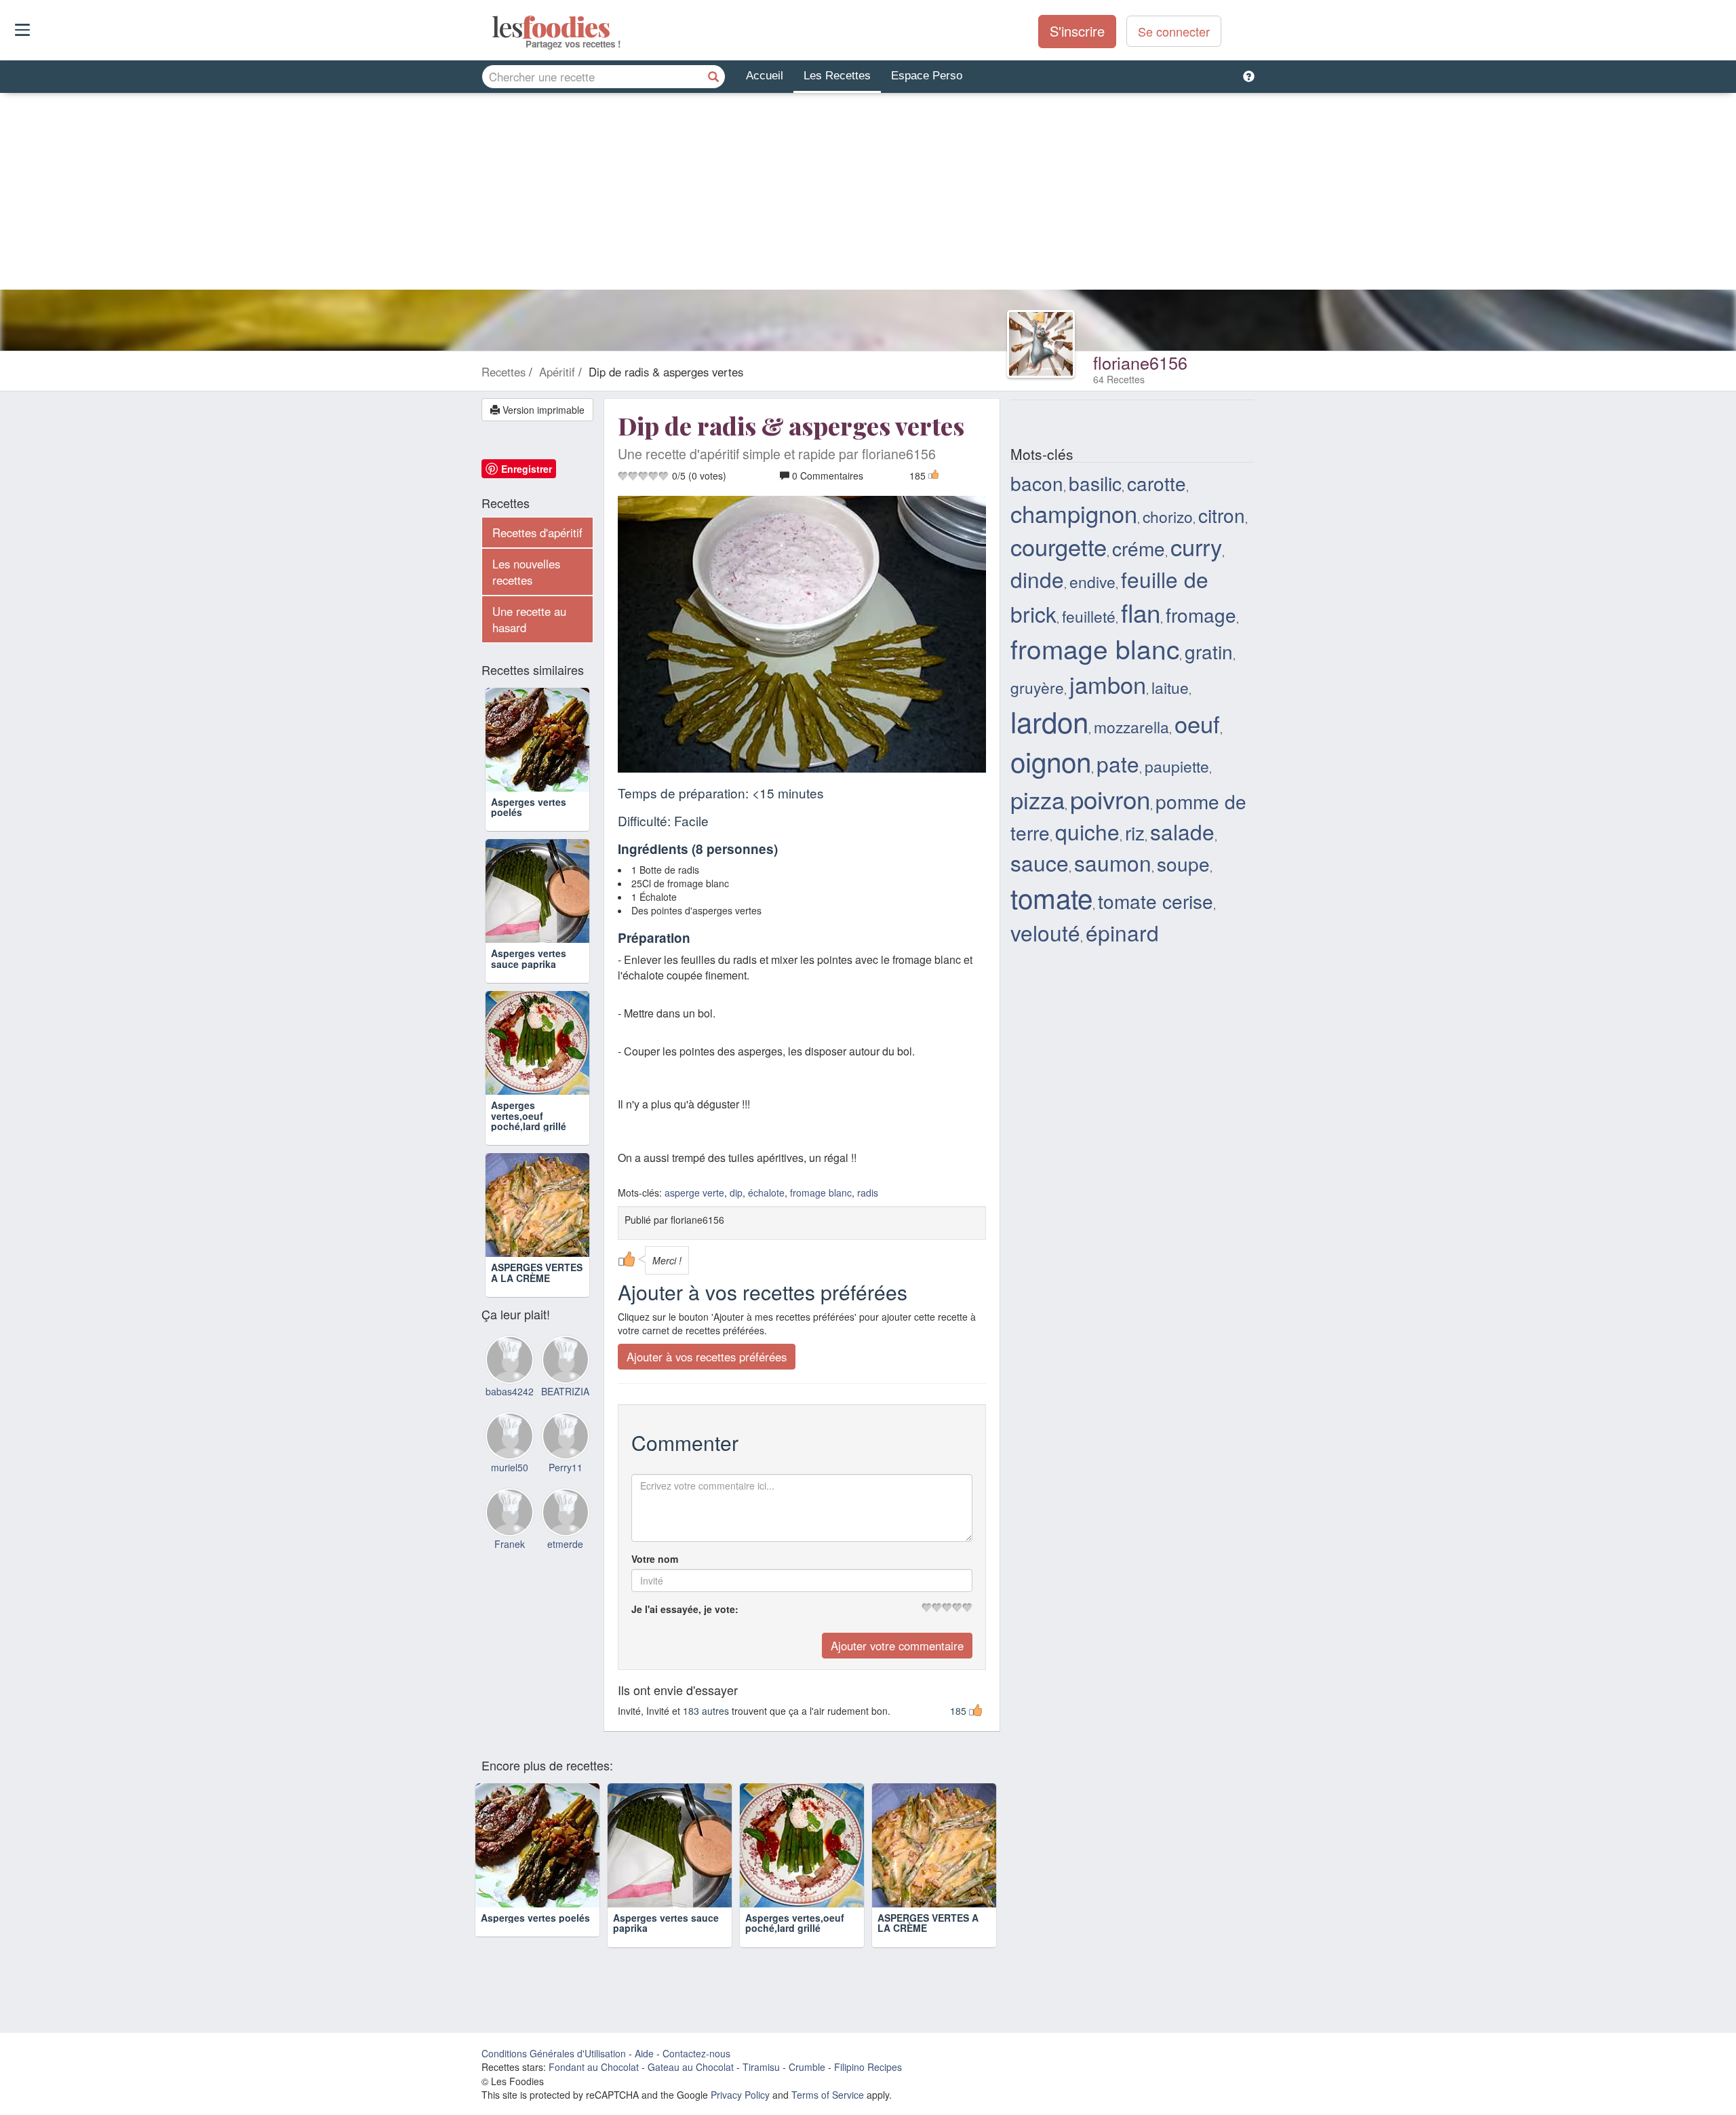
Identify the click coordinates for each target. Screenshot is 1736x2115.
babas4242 (510, 1391)
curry (1196, 546)
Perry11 (566, 1467)
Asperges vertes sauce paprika (529, 958)
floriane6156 (1140, 362)
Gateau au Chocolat (691, 2067)
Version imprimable (542, 410)
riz (1135, 832)
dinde (1037, 579)
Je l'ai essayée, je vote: (685, 1609)
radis (868, 1192)
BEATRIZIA (565, 1391)
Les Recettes (837, 76)
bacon (1037, 483)
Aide (644, 2053)
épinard (1122, 932)
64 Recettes (1119, 379)
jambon (1108, 684)
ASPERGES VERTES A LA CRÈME (537, 1272)
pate (1118, 763)
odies (493, 27)
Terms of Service (828, 2095)
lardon (1049, 721)
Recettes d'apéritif (537, 532)
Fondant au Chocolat (594, 2067)
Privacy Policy (740, 2095)
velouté (1045, 932)
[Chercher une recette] (713, 77)
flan (1141, 612)
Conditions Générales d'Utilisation (554, 2053)
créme (1139, 548)
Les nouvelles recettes (526, 572)
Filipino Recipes (868, 2067)
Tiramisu (761, 2067)
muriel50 (510, 1467)
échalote (766, 1192)
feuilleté (1089, 616)
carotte (1157, 483)
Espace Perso (927, 76)
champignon (1074, 513)
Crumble (807, 2067)
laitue (1170, 687)
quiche (1087, 831)
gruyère (1037, 687)
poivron (1110, 798)
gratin (1209, 651)
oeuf (1197, 723)
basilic (1095, 483)
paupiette (1177, 766)
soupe (1183, 864)
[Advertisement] (868, 195)
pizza (1038, 799)
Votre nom (655, 1559)
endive (1092, 581)
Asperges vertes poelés (529, 807)
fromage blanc (821, 1192)
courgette (1059, 546)
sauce (1040, 862)
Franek (510, 1544)
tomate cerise (1156, 901)
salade (1182, 831)
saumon (1113, 862)
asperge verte (694, 1192)
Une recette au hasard (529, 619)
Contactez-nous (696, 2053)
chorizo (1168, 516)
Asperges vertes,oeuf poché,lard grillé (529, 1115)
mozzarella (1131, 726)
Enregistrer (527, 469)
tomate (1051, 897)
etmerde (565, 1544)
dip (736, 1192)
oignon (1051, 761)
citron (1222, 515)
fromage (1201, 615)
